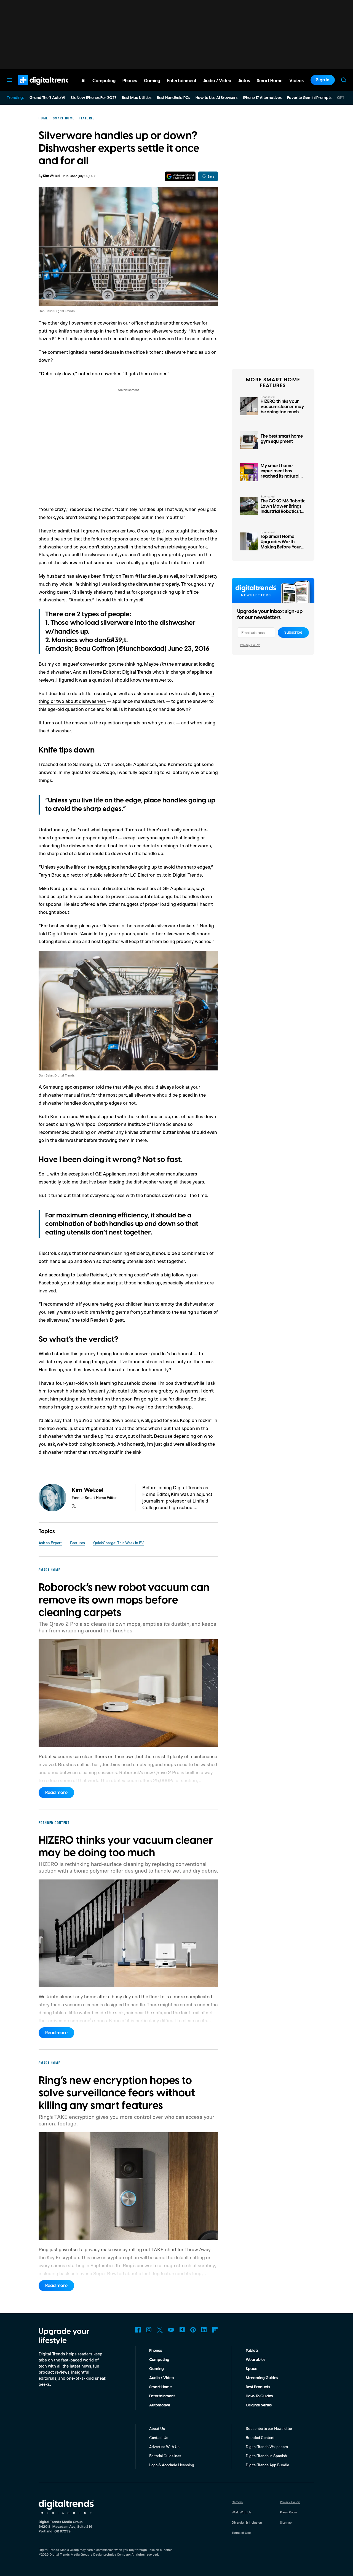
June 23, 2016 (189, 649)
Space (252, 2369)
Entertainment (162, 2396)
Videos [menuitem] (296, 81)
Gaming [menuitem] (152, 81)
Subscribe (293, 633)
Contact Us (159, 2437)
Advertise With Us (164, 2447)
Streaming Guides (262, 2378)
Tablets (252, 2351)
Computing (159, 2360)
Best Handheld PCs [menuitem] (173, 98)
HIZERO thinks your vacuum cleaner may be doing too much (282, 407)
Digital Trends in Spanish (266, 2456)
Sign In (323, 80)
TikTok (182, 2330)
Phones (156, 2351)
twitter (74, 1506)
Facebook (138, 2330)
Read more (56, 1793)
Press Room (288, 2512)
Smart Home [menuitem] (270, 81)
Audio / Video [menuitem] (217, 81)
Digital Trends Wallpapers (267, 2447)
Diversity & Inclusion (247, 2522)
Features (77, 1543)
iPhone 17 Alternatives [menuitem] (262, 98)
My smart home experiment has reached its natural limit (280, 474)
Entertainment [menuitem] (182, 81)
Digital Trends (36, 88)
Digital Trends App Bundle (267, 2465)
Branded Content (260, 2437)
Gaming (157, 2369)
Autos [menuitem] (244, 81)
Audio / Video (161, 2378)
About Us (157, 2428)
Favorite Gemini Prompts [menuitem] (309, 98)
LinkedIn (204, 2330)
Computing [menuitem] (104, 81)
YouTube (171, 2330)
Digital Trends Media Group (69, 2554)
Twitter (160, 2330)
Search (344, 80)
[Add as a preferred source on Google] (180, 176)
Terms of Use (241, 2533)
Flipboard (215, 2330)
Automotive (160, 2405)
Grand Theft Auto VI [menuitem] (47, 98)
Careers (237, 2502)
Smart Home (161, 2387)
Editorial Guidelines (165, 2456)
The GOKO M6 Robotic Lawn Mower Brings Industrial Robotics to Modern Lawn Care (283, 509)
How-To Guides (259, 2396)
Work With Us (242, 2512)
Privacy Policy (250, 645)
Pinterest (193, 2330)
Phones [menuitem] (130, 81)
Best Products (258, 2387)
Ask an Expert (50, 1543)
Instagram (149, 2330)
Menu (9, 80)
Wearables (256, 2360)
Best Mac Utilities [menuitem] (137, 98)
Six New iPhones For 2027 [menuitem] (93, 98)
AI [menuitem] (83, 81)
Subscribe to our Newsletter (269, 2428)
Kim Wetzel (52, 176)
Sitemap (286, 2522)
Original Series (259, 2405)
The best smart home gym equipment (282, 439)
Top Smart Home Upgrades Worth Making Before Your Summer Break (281, 545)
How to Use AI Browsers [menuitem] (216, 98)
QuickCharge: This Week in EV (118, 1543)
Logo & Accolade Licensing (172, 2465)
